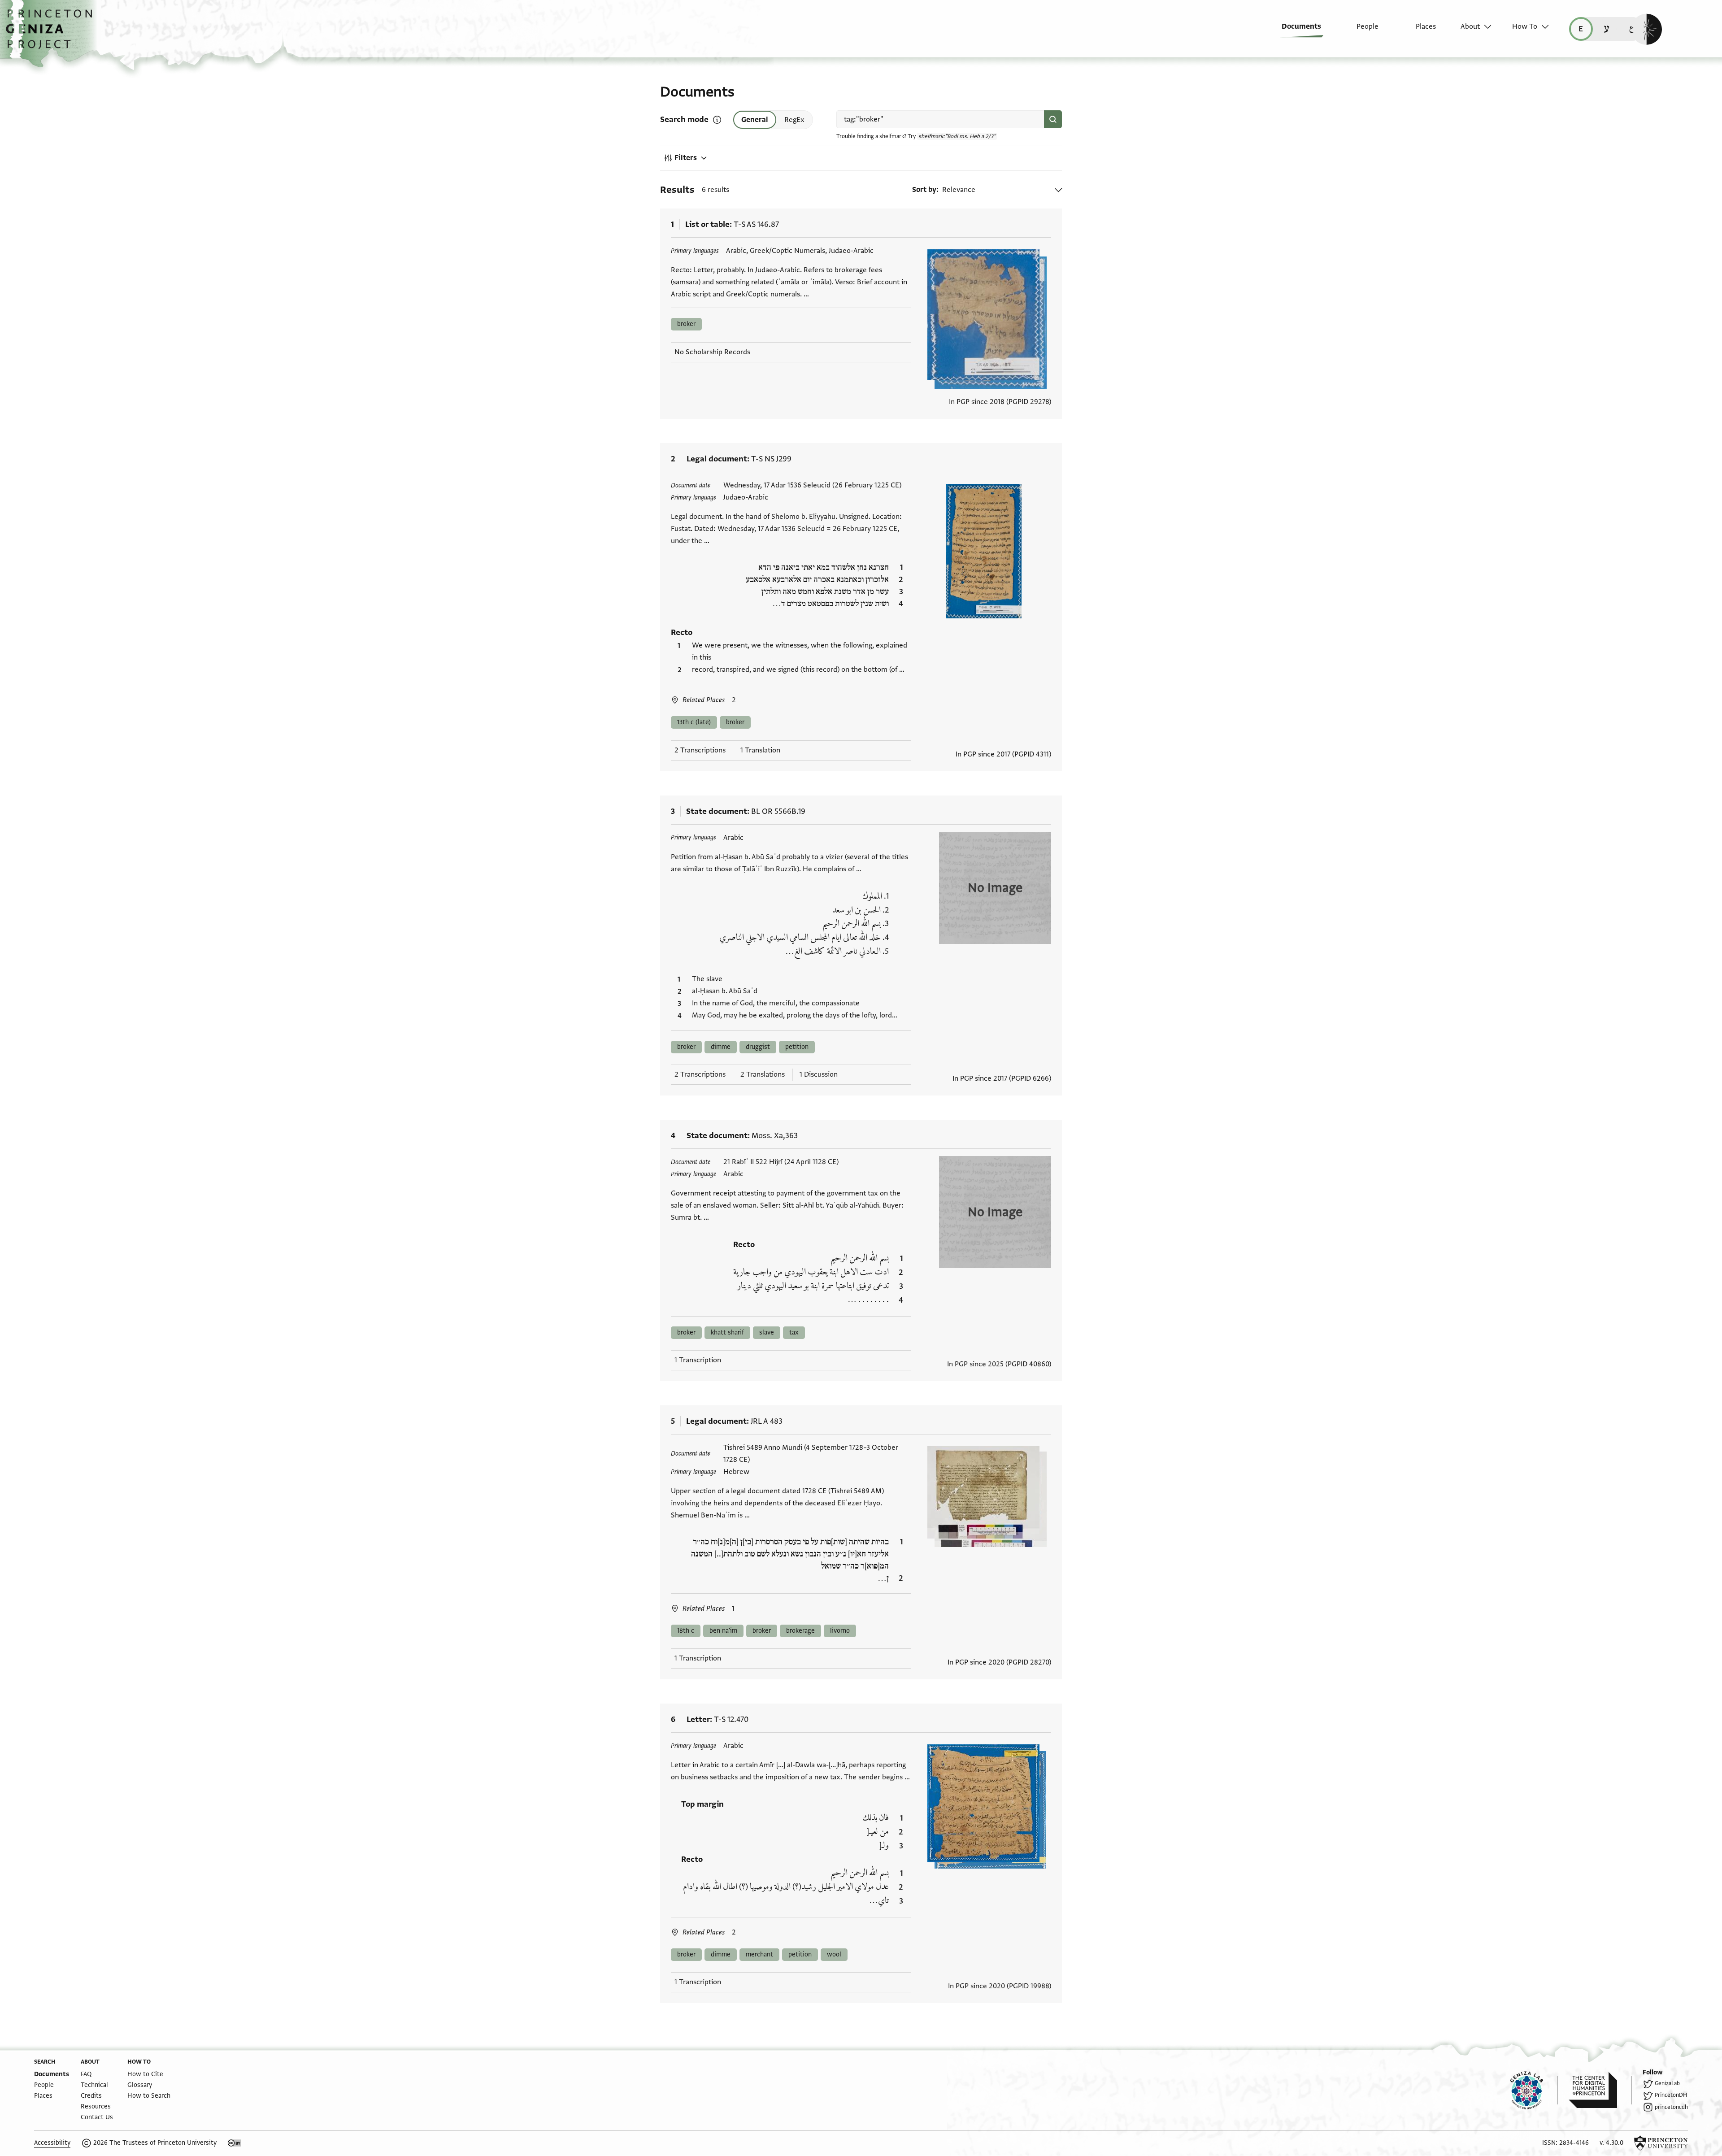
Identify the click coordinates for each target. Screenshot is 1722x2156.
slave (767, 1332)
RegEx (794, 120)
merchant (759, 1954)
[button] (52, 34)
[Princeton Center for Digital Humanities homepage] (1600, 2090)
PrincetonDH (1671, 2095)
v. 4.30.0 (1611, 2143)
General (755, 120)
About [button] (1470, 26)
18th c (686, 1631)
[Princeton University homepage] (1661, 2143)
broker (686, 324)
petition (797, 1047)
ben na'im (723, 1631)
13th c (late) (694, 722)
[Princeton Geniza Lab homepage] (1534, 2090)
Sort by (924, 190)
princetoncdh (1671, 2107)
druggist (758, 1047)
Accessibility (52, 2143)
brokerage (800, 1631)
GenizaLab (1667, 2083)
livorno (840, 1631)
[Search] (1053, 119)
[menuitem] (1295, 31)
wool (834, 1954)
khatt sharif (727, 1332)
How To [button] (1525, 26)
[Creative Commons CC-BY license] (235, 2143)
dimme (721, 1047)
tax (794, 1332)
